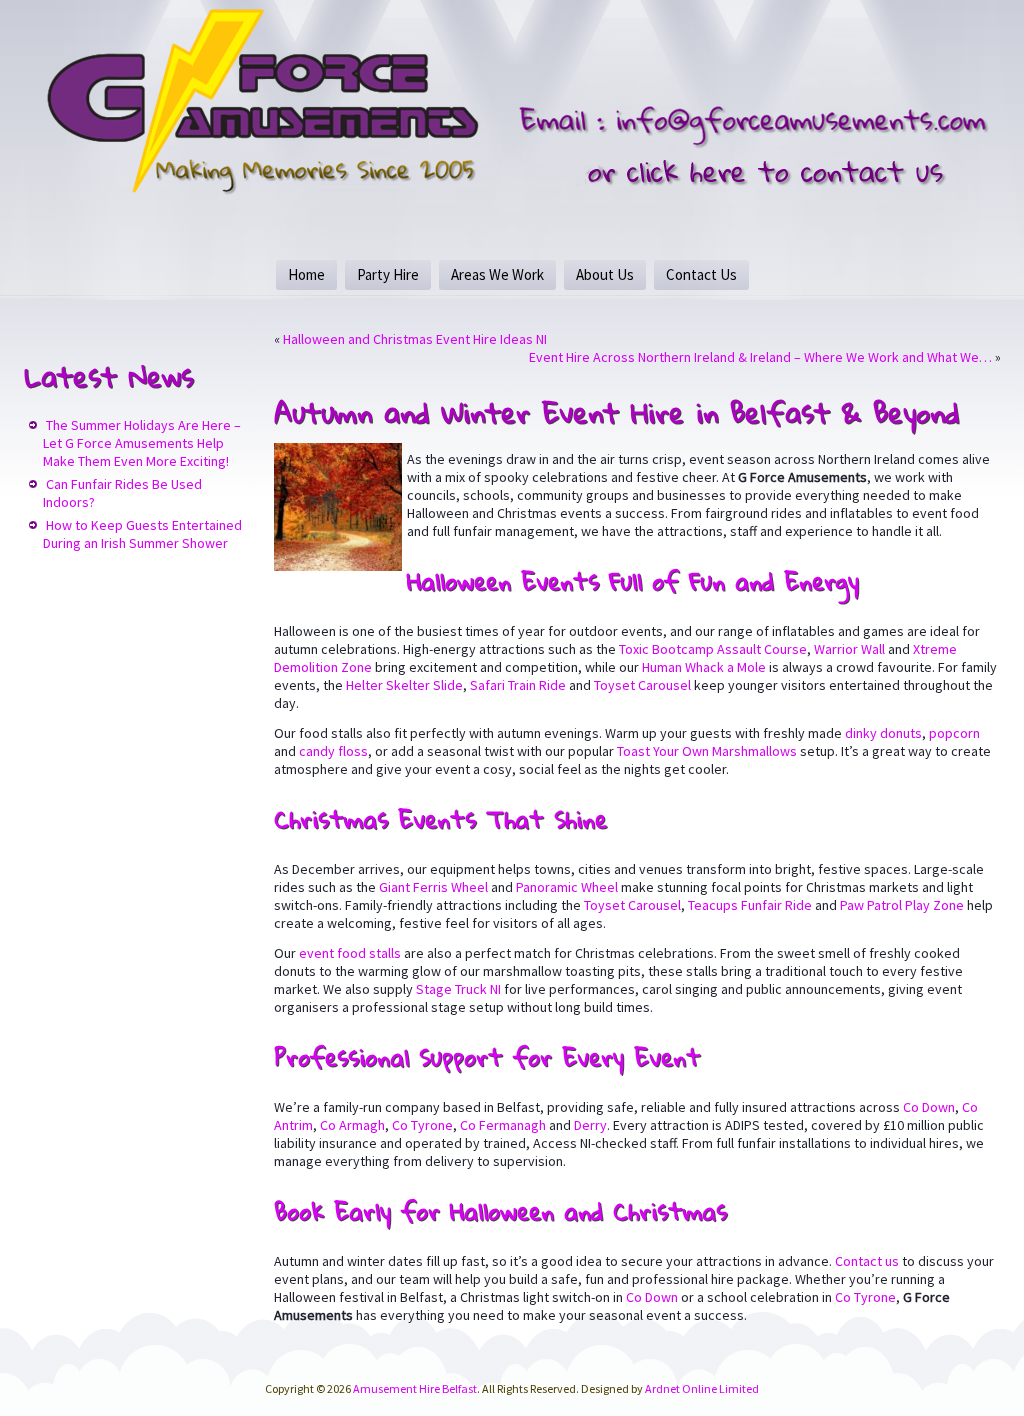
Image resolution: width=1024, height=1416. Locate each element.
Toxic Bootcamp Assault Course (713, 649)
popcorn (954, 733)
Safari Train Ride (518, 685)
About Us (605, 274)
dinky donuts (883, 733)
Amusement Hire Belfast (415, 1388)
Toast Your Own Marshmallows (707, 751)
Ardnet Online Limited (702, 1388)
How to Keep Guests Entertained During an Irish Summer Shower (142, 534)
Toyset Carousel (642, 685)
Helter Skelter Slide (404, 685)
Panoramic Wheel (567, 887)
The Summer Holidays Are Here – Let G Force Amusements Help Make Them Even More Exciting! (142, 443)
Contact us (867, 1261)
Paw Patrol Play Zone (902, 905)
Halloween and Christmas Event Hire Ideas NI (415, 339)
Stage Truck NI (458, 989)
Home (306, 274)
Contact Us (701, 274)
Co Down (929, 1107)
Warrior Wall (849, 649)
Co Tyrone (422, 1125)
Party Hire (388, 274)
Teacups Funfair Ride (750, 905)
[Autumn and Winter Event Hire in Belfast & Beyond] (340, 571)
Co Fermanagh (503, 1125)
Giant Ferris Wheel (433, 887)
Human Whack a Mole (704, 667)
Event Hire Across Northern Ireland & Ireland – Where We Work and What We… (760, 357)
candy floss (333, 751)
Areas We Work (497, 274)
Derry (590, 1125)
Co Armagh (352, 1125)
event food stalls (350, 953)
